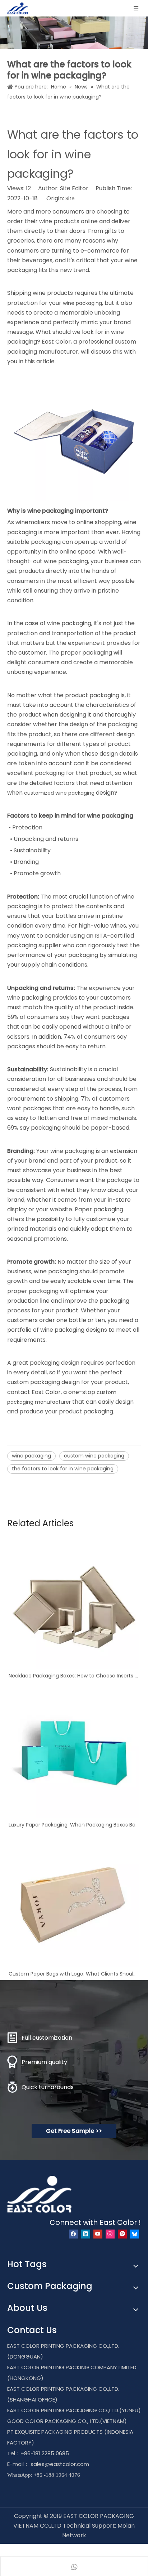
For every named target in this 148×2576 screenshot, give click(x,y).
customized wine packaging (59, 793)
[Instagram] (110, 2234)
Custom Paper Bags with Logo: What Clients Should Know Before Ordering (74, 1974)
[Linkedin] (86, 2234)
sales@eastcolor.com (60, 2464)
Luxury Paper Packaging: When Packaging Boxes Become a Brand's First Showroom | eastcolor (74, 1825)
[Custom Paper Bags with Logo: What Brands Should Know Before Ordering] (74, 1902)
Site (70, 198)
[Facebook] (73, 2234)
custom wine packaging (94, 1456)
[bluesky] (135, 2234)
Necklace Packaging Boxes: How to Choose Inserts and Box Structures (74, 1676)
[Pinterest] (122, 2234)
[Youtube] (98, 2234)
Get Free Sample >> (74, 2131)
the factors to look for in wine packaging (63, 1469)
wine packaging (82, 303)
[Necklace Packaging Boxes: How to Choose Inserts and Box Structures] (74, 1604)
